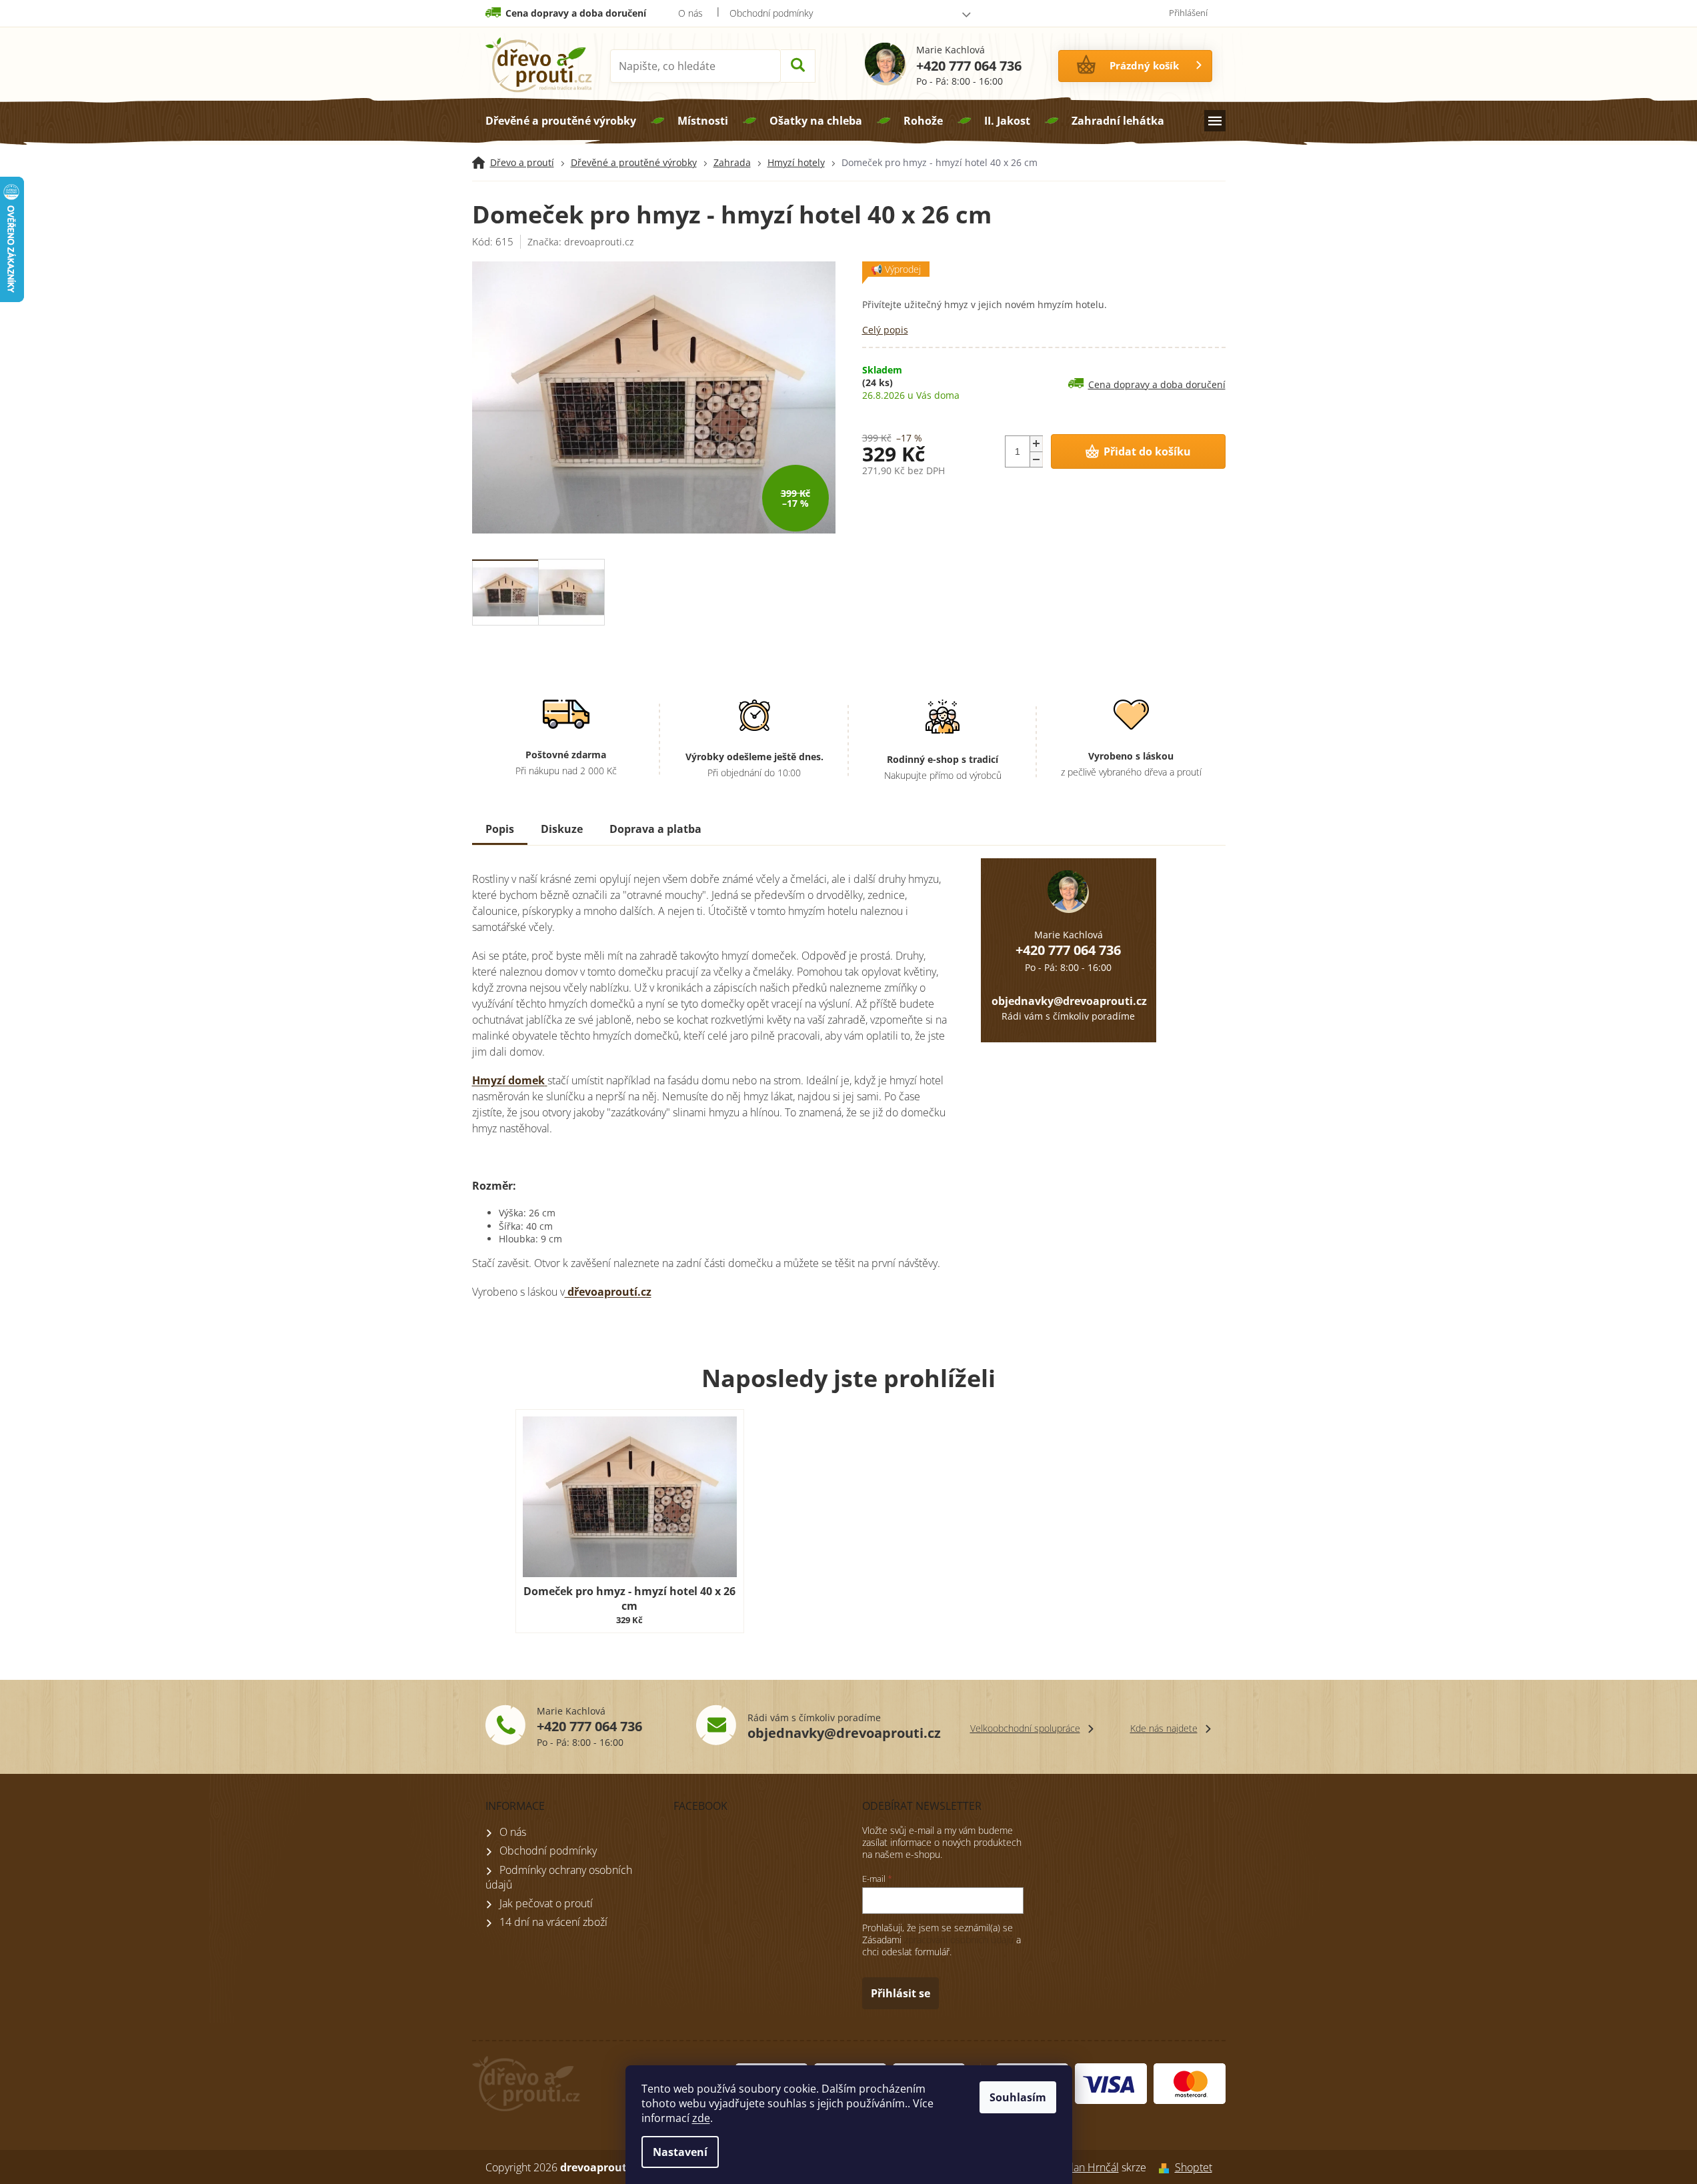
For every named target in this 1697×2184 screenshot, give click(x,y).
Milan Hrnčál (1089, 2167)
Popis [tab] (500, 829)
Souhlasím (1018, 2097)
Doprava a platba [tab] (655, 829)
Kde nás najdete (1164, 1728)
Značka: (581, 242)
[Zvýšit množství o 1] (1036, 444)
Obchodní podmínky (771, 13)
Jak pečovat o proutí (546, 1903)
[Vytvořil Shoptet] (1161, 2167)
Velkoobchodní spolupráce (1025, 1728)
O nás (690, 13)
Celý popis (885, 330)
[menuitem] (561, 121)
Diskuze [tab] (562, 829)
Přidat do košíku (1147, 451)
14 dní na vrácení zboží (553, 1922)
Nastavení (680, 2152)
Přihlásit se (901, 1993)
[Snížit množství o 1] (1036, 459)
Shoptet (1194, 2167)
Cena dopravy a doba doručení (576, 13)
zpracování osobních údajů (959, 1940)
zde (701, 2118)
